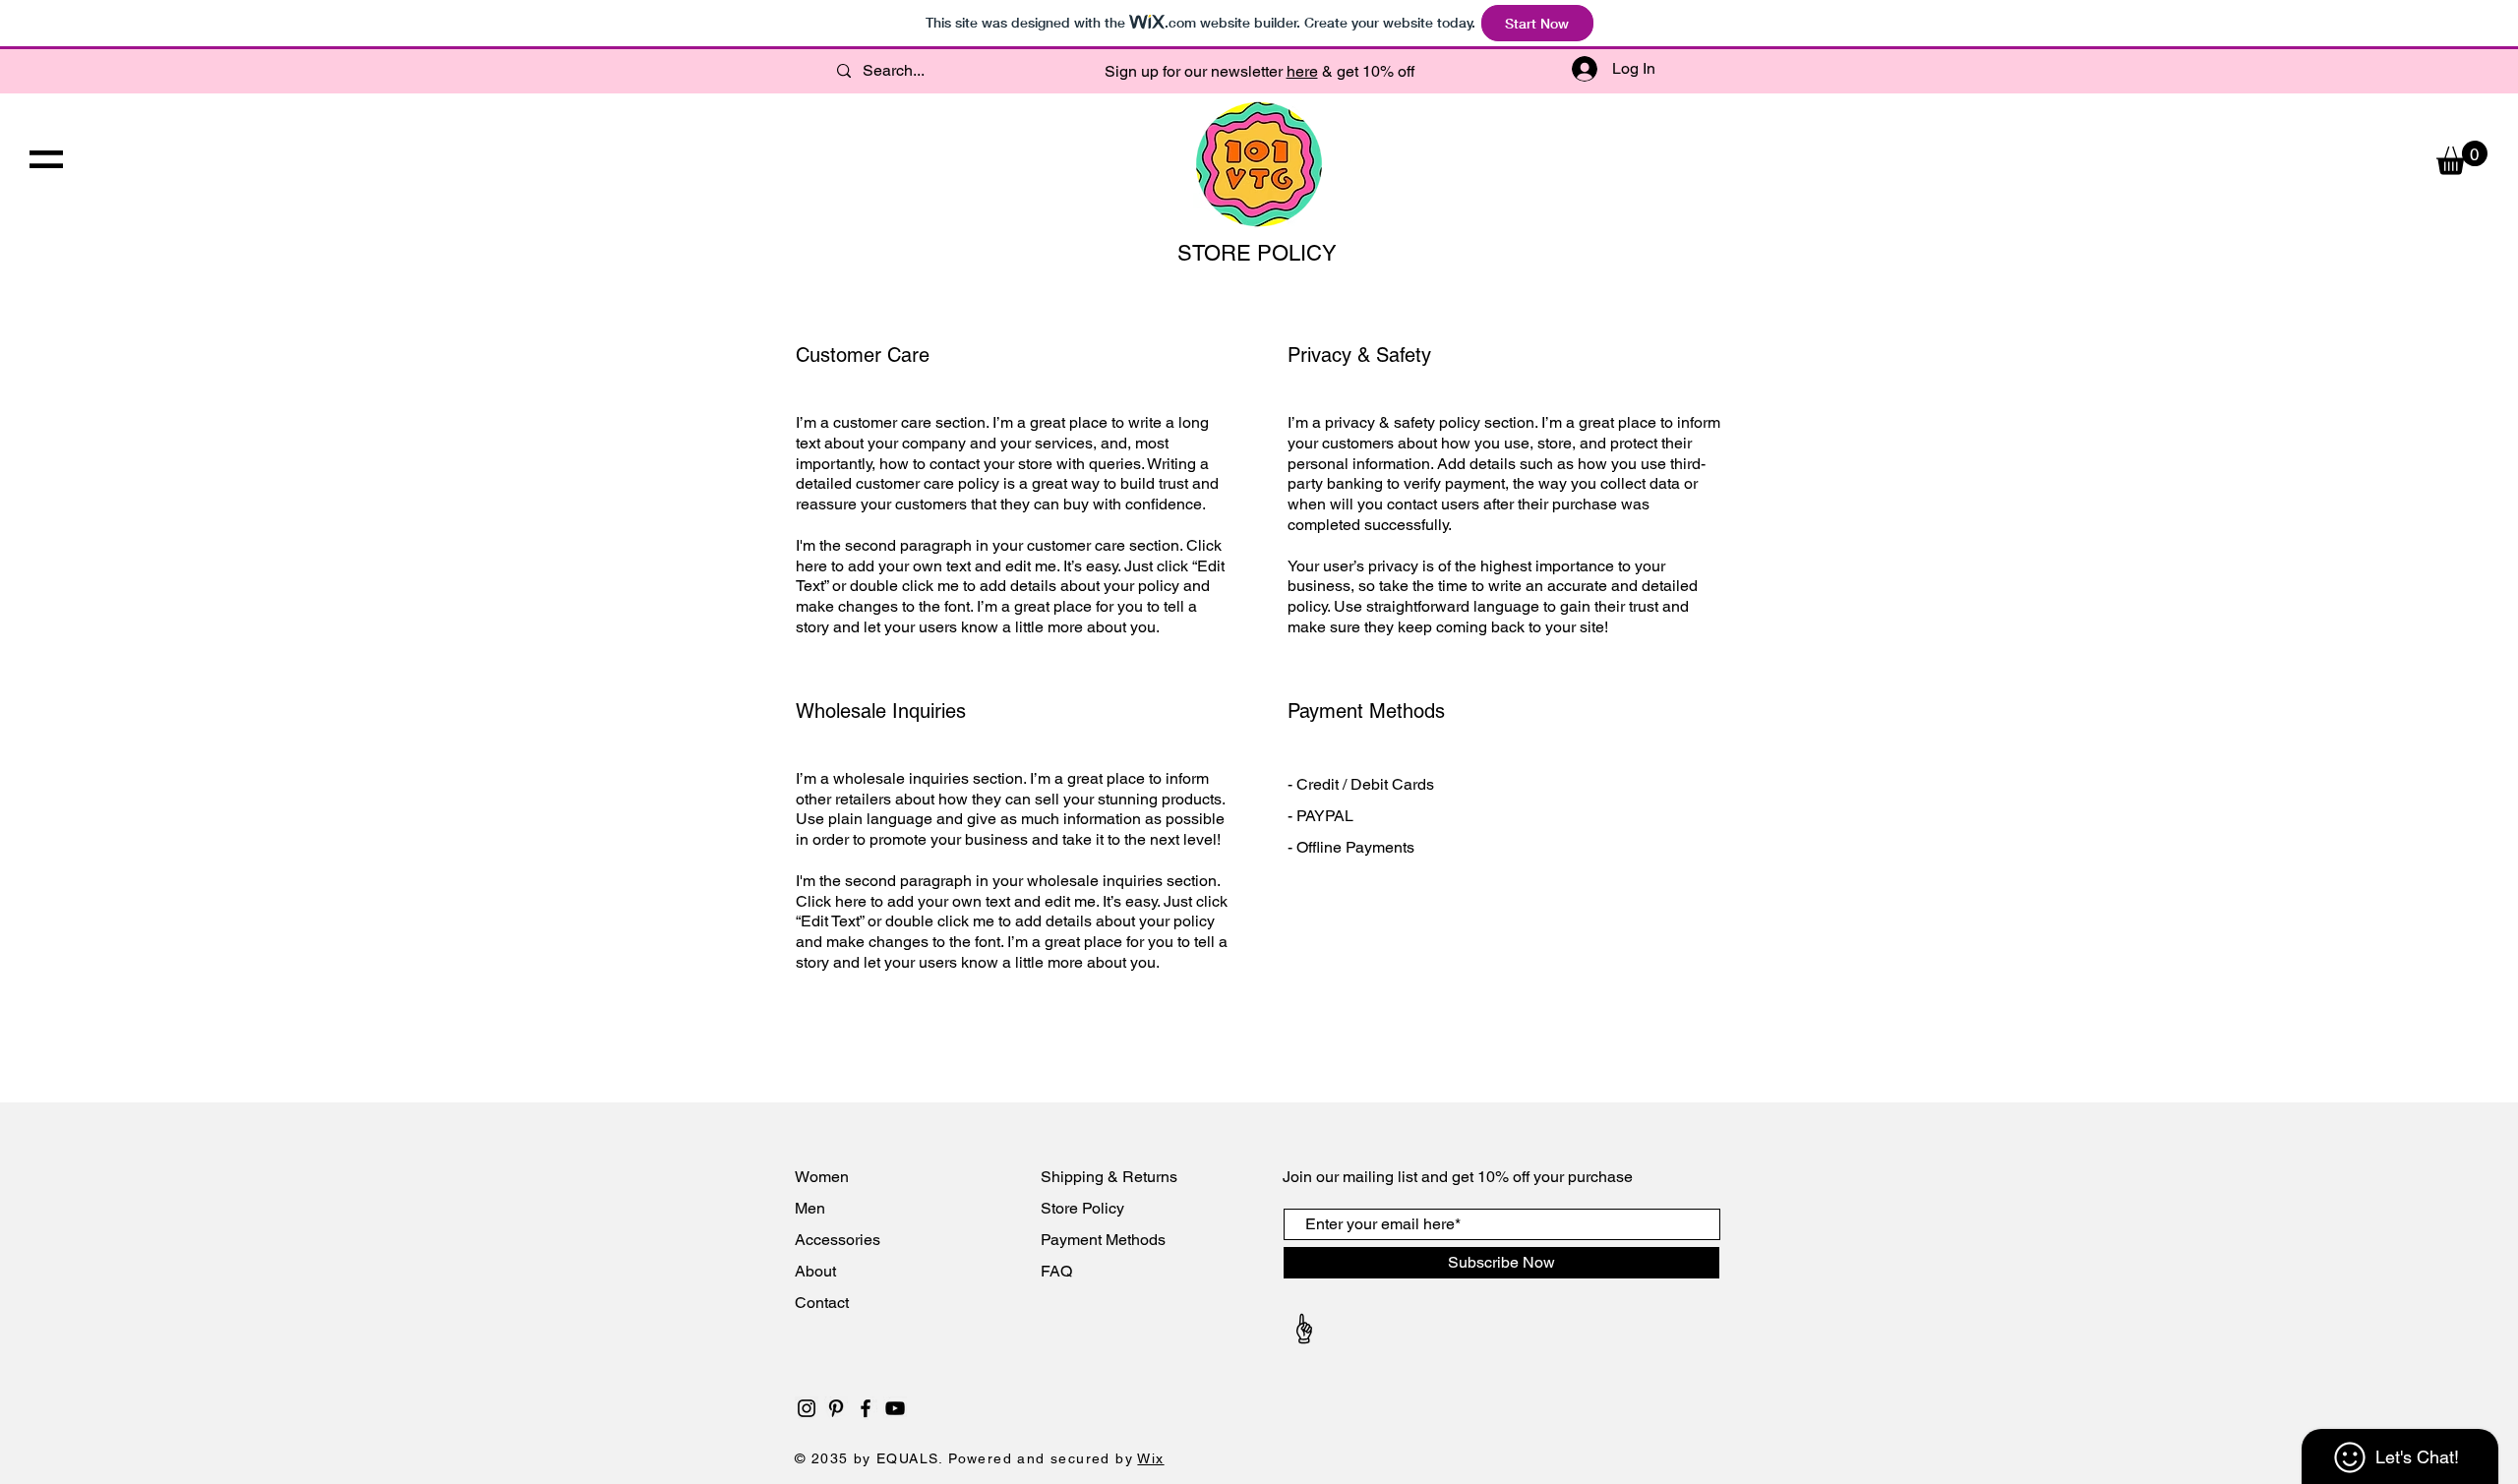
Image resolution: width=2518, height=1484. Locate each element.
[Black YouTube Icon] (895, 1408)
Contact (824, 1303)
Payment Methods (1103, 1240)
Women (822, 1177)
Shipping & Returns (1109, 1177)
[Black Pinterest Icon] (836, 1408)
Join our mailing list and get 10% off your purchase (1458, 1177)
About (817, 1271)
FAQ (1056, 1271)
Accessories (839, 1240)
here (1302, 71)
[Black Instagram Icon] (807, 1408)
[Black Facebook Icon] (866, 1408)
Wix (1150, 1458)
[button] (46, 159)
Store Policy (1082, 1208)
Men (810, 1208)
